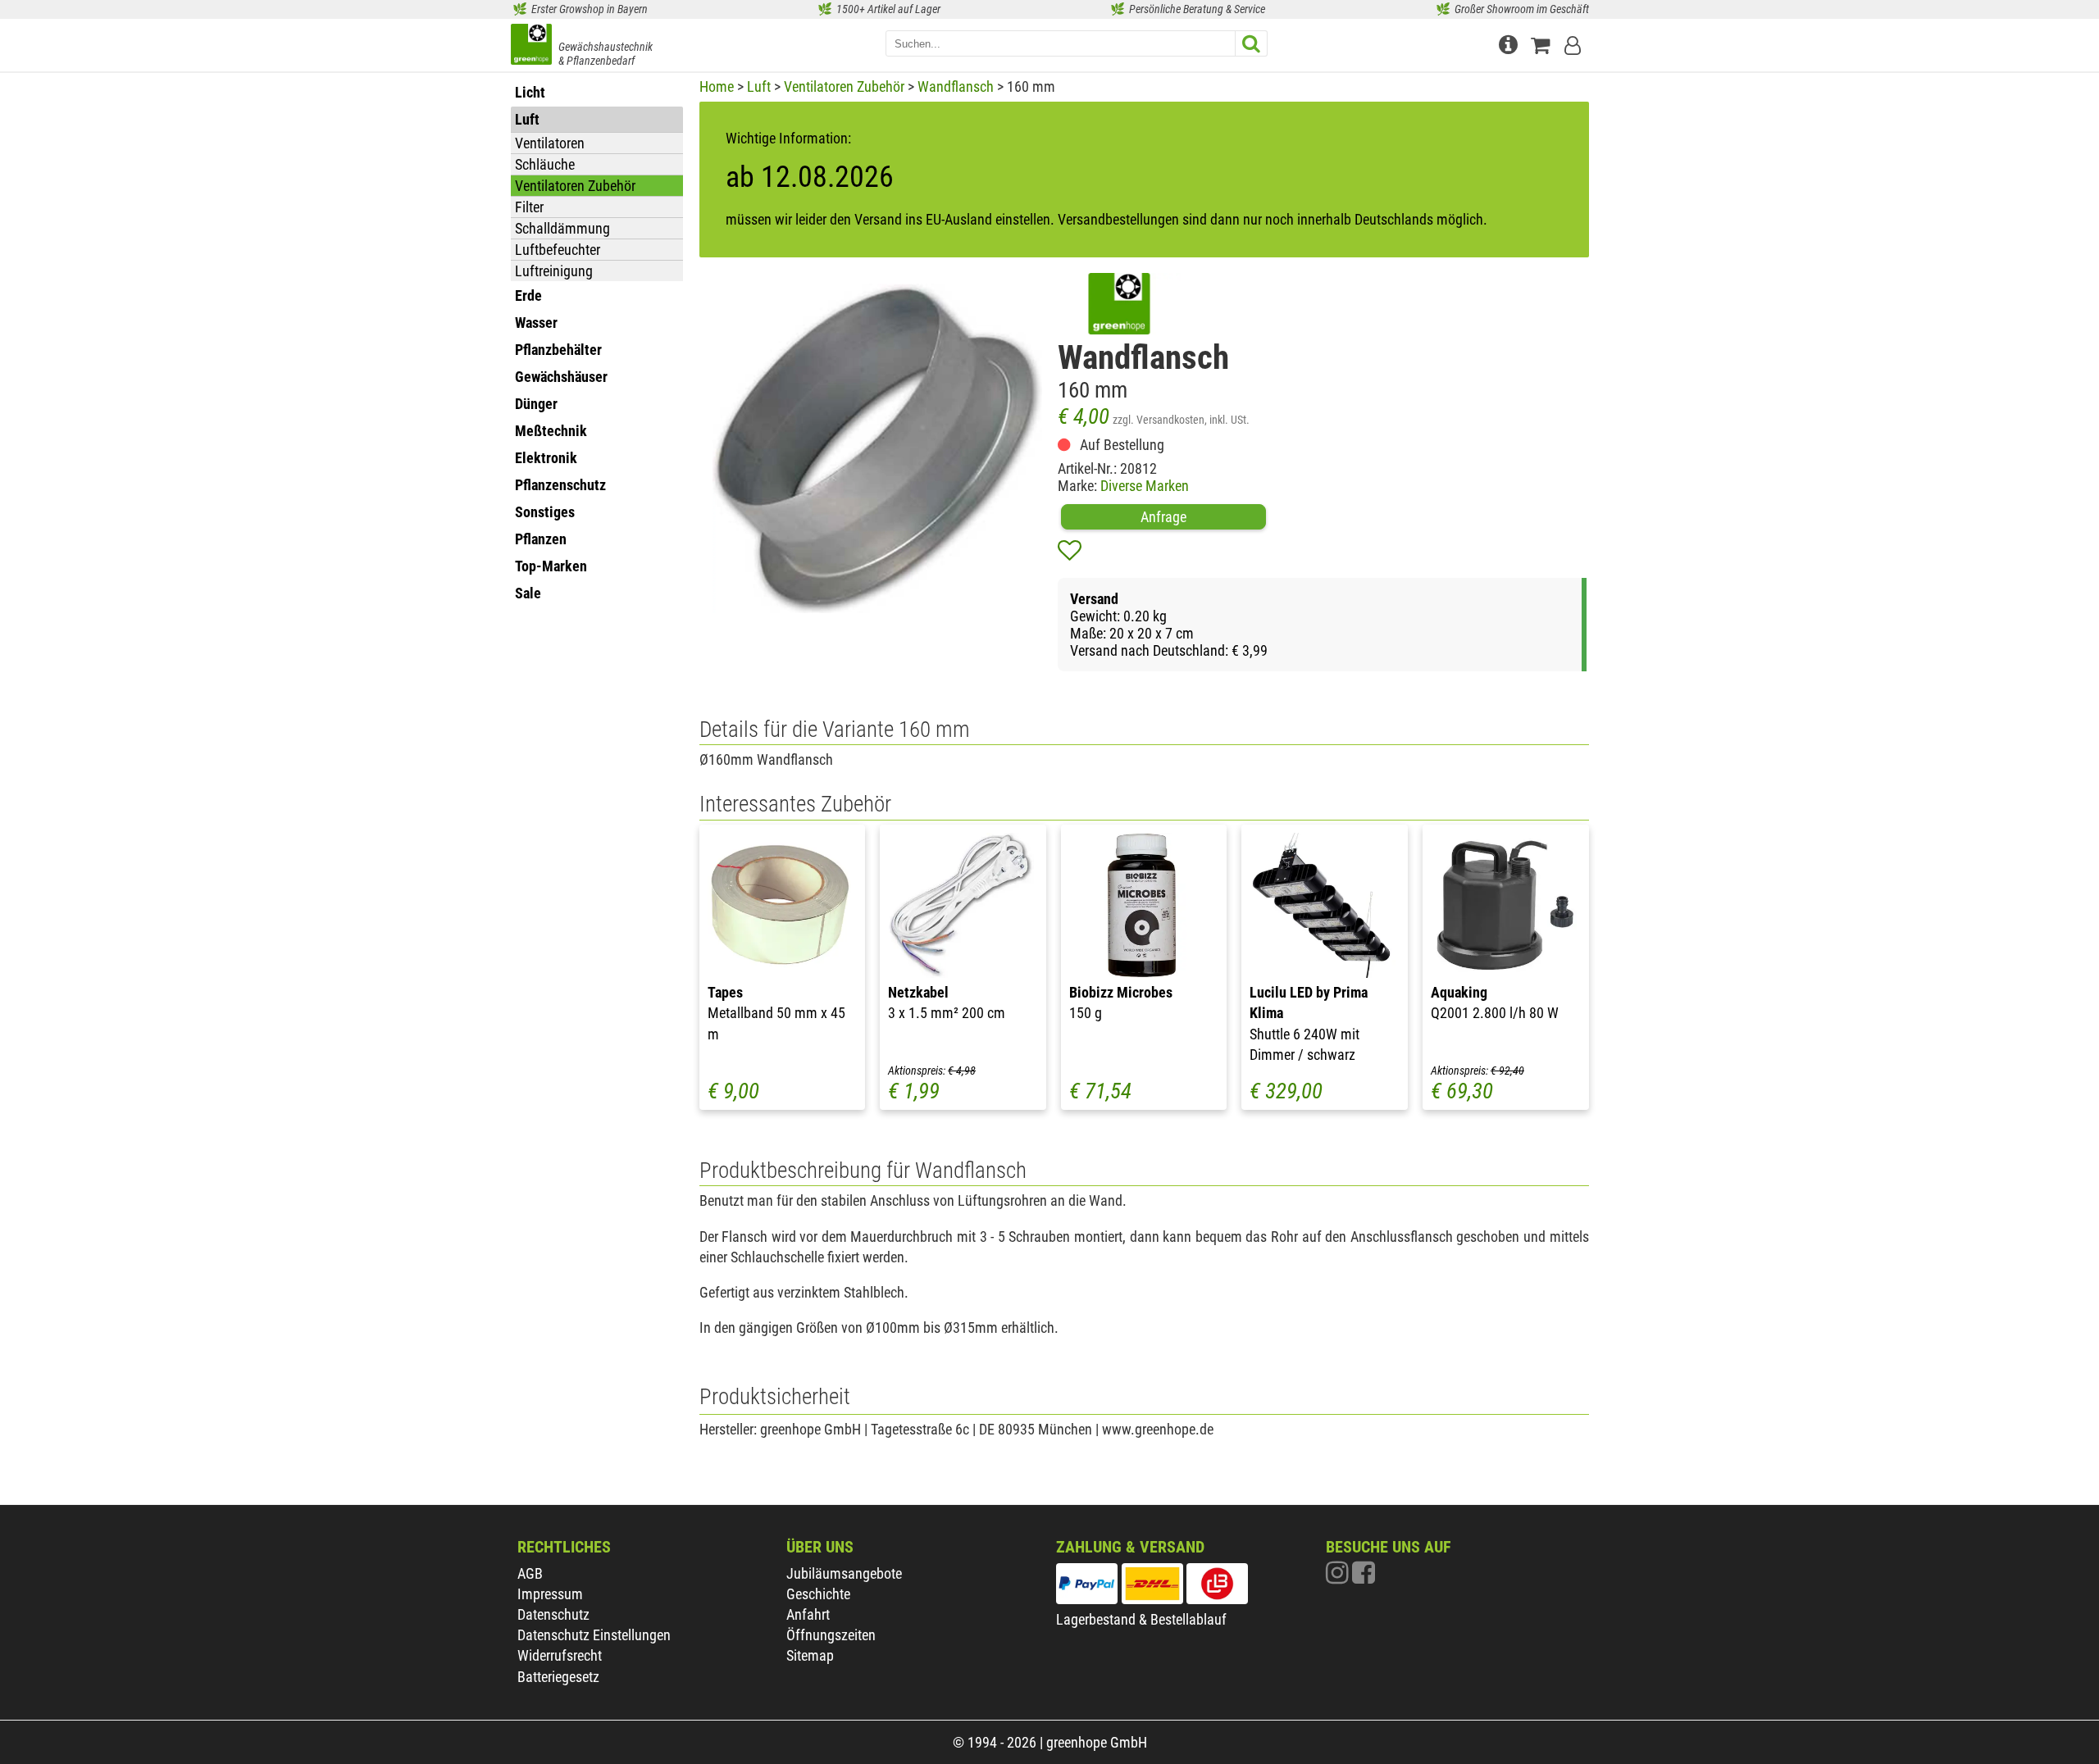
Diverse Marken (1145, 486)
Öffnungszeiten (831, 1635)
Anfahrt (808, 1614)
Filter (529, 207)
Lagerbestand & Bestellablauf (1141, 1619)
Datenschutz (553, 1614)
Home (717, 86)
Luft (759, 86)
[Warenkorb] (1544, 43)
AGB (530, 1573)
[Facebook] (1364, 1577)
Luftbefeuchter (558, 250)
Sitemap (810, 1655)
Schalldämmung (562, 228)
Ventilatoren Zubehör (575, 186)
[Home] (531, 46)
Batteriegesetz (558, 1677)
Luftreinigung (554, 271)
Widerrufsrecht (560, 1655)
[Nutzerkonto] (1574, 43)
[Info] (1510, 43)
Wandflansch (956, 86)
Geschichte (818, 1594)
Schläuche (545, 164)
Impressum (550, 1594)
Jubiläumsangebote (844, 1573)
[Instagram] (1339, 1577)
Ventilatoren (550, 143)
